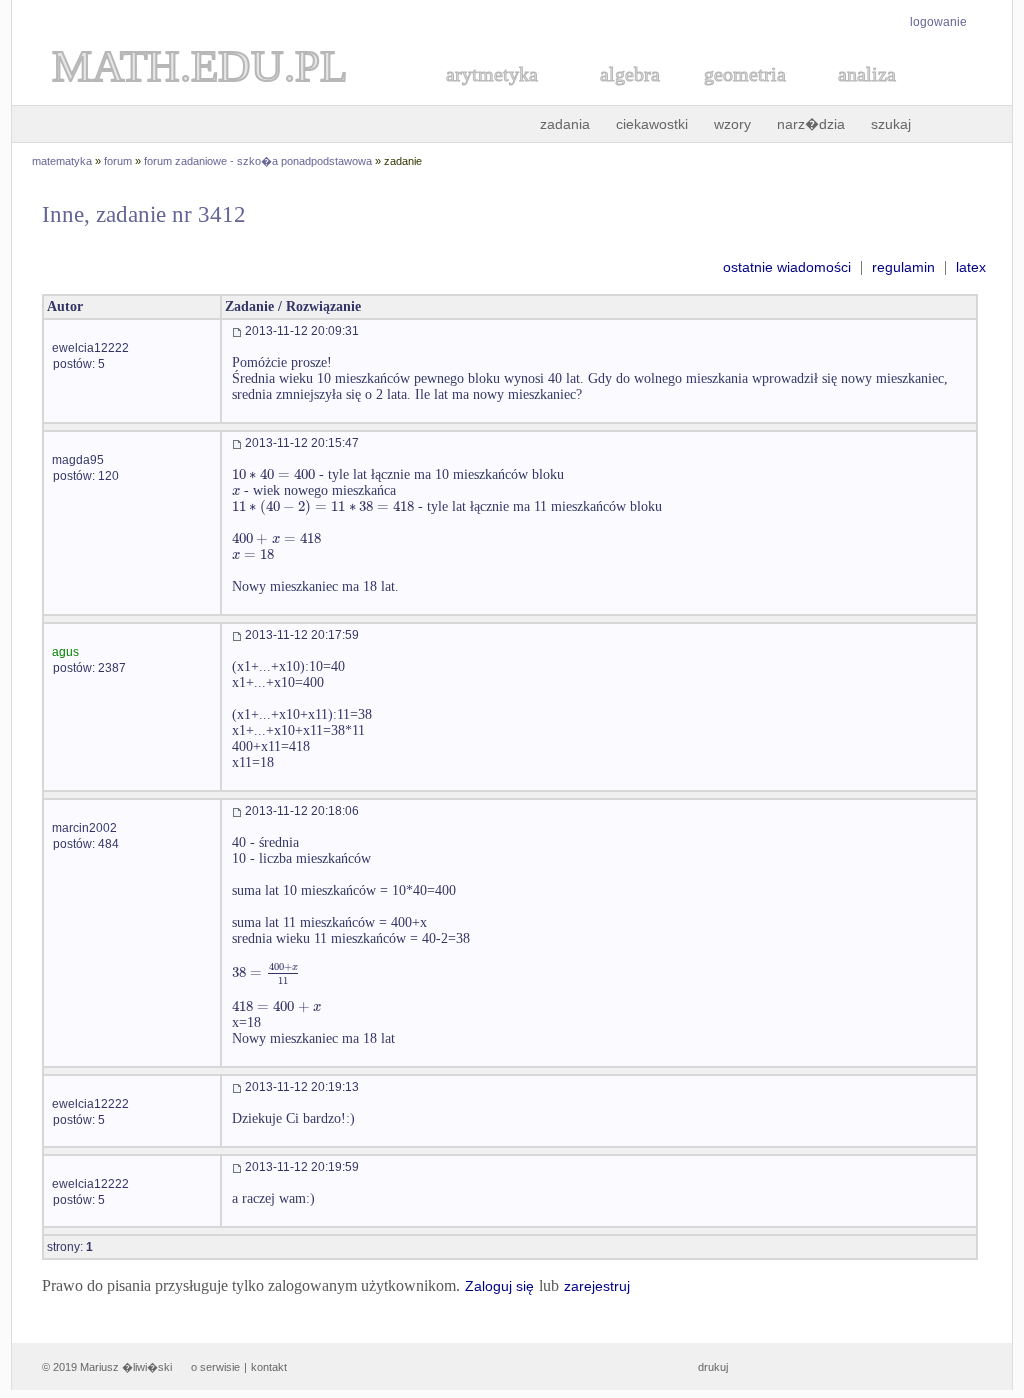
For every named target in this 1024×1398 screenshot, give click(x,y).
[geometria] (739, 96)
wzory (732, 124)
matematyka (62, 161)
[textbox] (273, 474)
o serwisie (215, 1367)
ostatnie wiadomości (787, 267)
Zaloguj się (499, 1286)
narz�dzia (811, 124)
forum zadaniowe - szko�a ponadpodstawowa (258, 161)
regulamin (903, 267)
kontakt (269, 1367)
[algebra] (620, 96)
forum (118, 161)
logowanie (938, 22)
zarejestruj (597, 1286)
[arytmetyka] (491, 96)
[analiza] (868, 96)
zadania (565, 124)
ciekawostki (652, 124)
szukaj (891, 124)
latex (971, 267)
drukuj (713, 1367)
